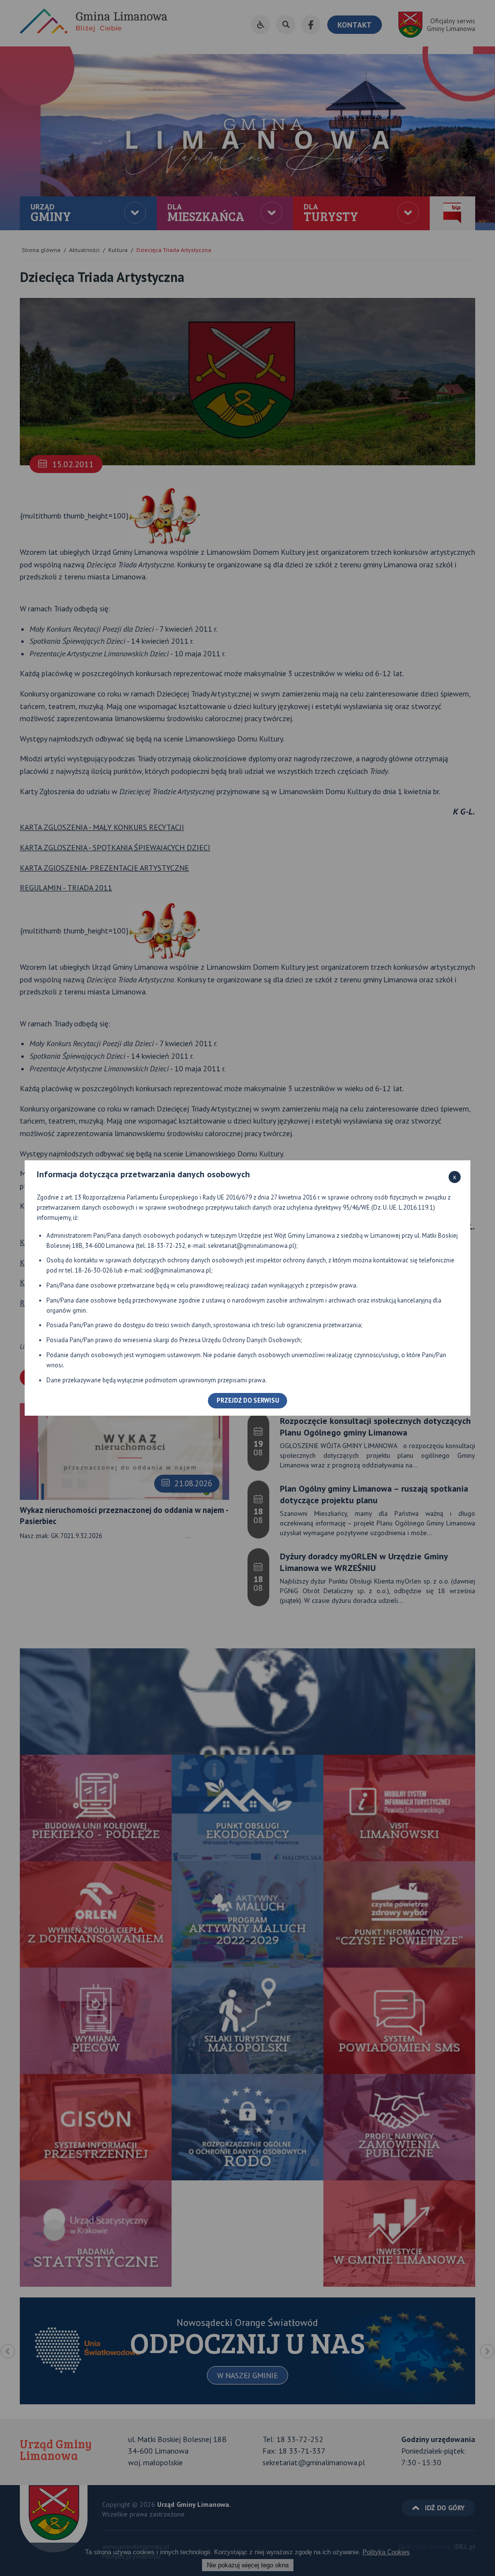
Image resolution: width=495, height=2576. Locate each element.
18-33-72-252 (166, 1246)
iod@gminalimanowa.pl (178, 1270)
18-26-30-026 (94, 1270)
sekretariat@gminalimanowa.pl (251, 1246)
